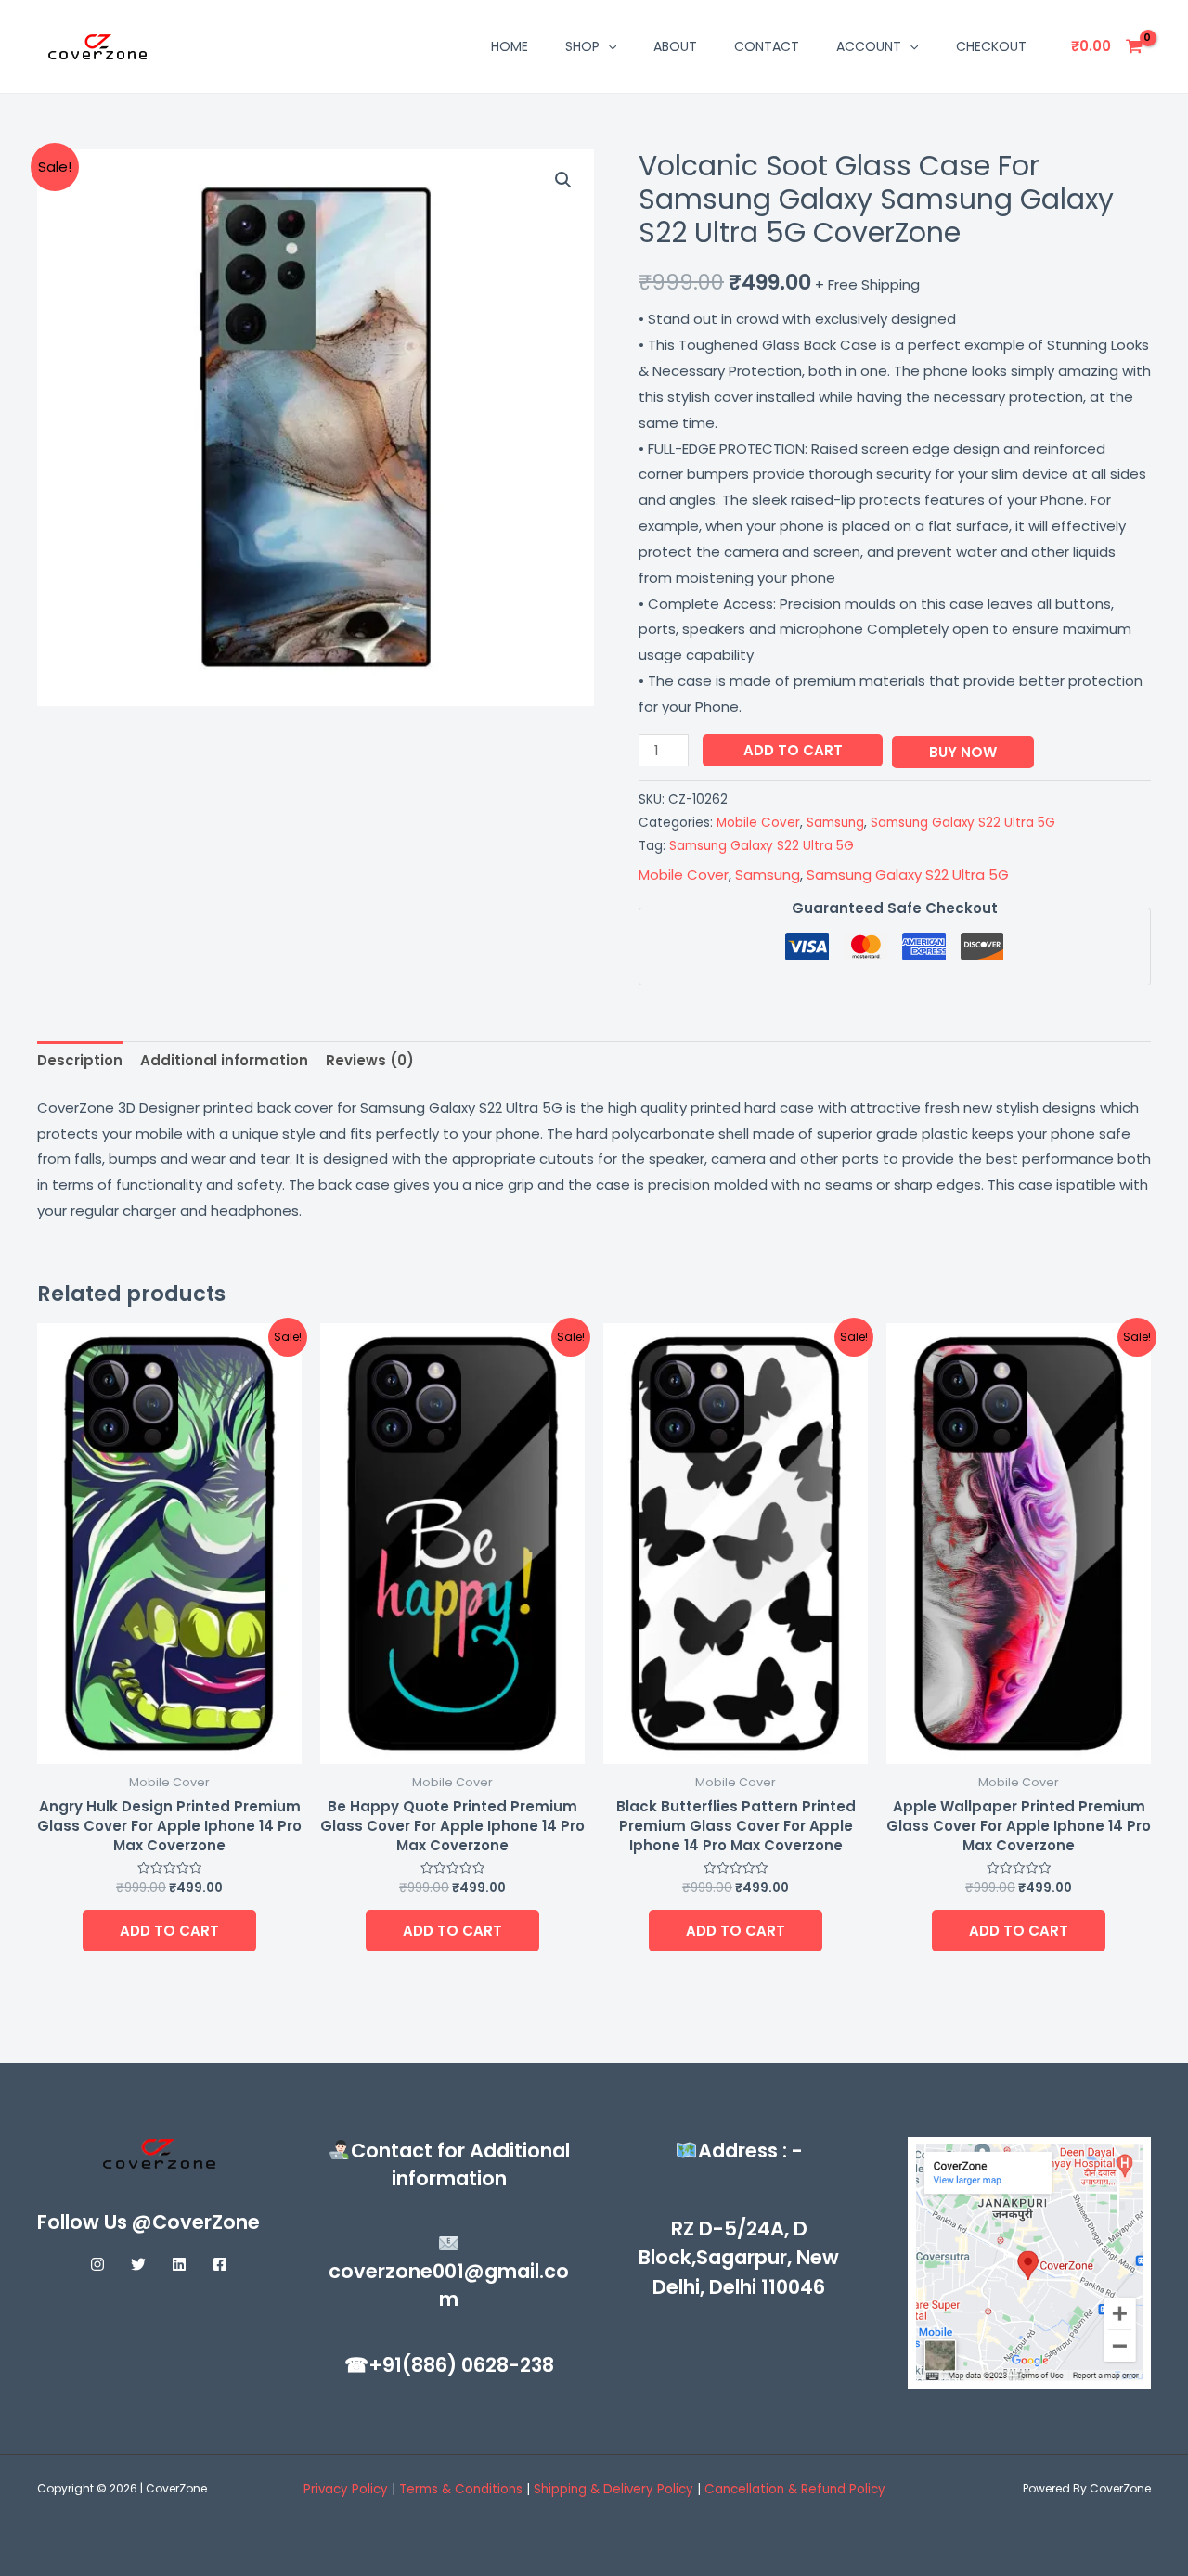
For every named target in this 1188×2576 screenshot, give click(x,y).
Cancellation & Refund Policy (795, 2489)
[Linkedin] (179, 2264)
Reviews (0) (370, 1060)
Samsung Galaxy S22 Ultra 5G (963, 823)
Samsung (835, 823)
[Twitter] (138, 2264)
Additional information (224, 1060)
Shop (582, 46)
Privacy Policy (346, 2489)
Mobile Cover (758, 823)
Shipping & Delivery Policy (613, 2489)
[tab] (80, 1061)
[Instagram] (97, 2264)
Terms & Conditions (463, 2489)
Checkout (991, 46)
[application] (608, 46)
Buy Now (963, 752)
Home (510, 46)
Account (869, 46)
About (675, 46)
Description (80, 1060)
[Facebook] (220, 2264)
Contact (767, 46)
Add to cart (793, 750)
